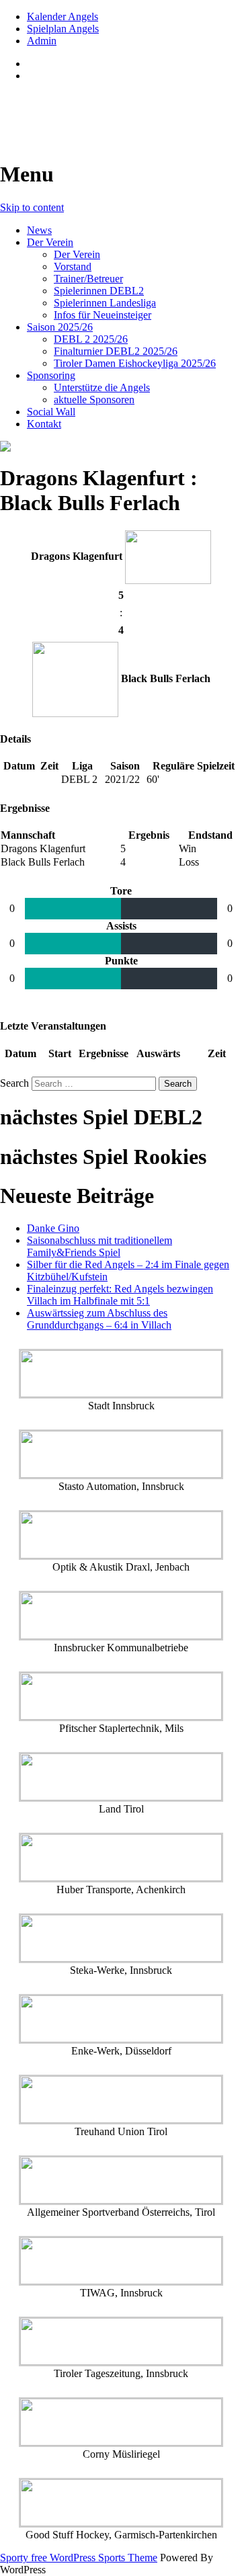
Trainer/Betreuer (88, 279)
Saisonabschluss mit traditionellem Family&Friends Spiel (99, 1246)
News (39, 230)
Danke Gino (53, 1228)
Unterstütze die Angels (102, 387)
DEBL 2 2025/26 (91, 339)
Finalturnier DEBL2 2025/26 (116, 351)
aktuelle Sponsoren (94, 400)
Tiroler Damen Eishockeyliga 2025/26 (135, 363)
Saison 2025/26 (60, 327)
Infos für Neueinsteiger (103, 315)
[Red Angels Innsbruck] (121, 446)
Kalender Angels (63, 16)
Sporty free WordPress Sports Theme (79, 2558)
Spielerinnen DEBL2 (99, 291)
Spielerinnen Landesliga (105, 303)
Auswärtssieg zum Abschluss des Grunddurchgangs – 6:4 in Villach (99, 1319)
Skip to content (32, 207)
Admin (42, 41)
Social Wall (51, 412)
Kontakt (44, 424)
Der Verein (50, 242)
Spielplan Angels (63, 29)
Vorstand (73, 266)
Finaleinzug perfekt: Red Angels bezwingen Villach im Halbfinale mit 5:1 (120, 1295)
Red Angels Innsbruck (102, 108)
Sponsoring (51, 375)
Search (14, 1083)
